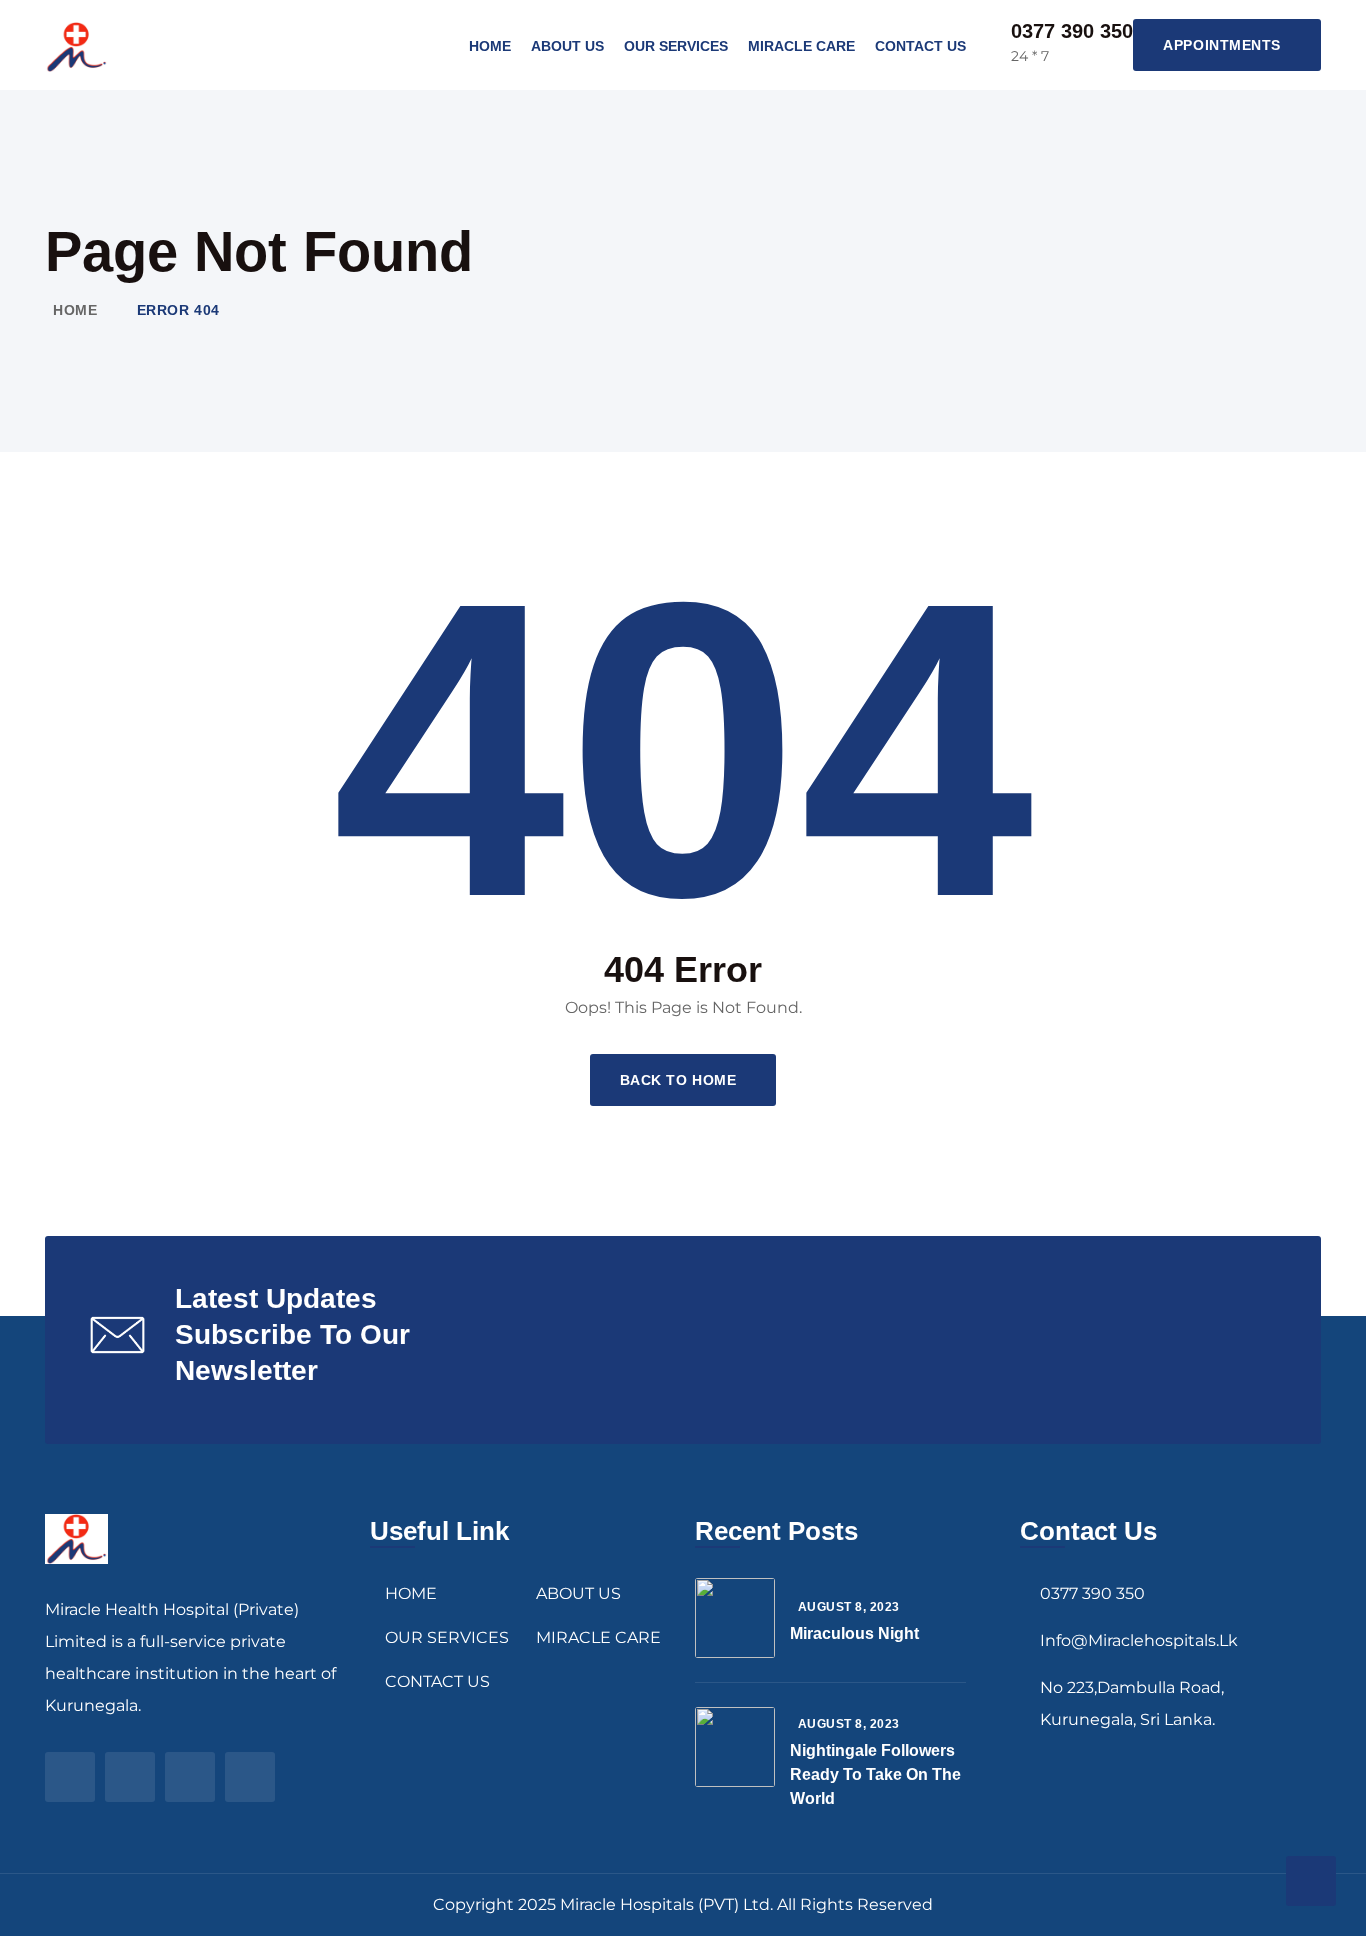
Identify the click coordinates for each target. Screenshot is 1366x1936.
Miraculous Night (854, 1633)
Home (75, 310)
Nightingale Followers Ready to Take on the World (875, 1774)
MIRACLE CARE (801, 46)
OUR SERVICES (676, 46)
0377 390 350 (1072, 31)
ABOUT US (567, 46)
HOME (490, 46)
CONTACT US (920, 46)
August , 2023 (849, 1607)
